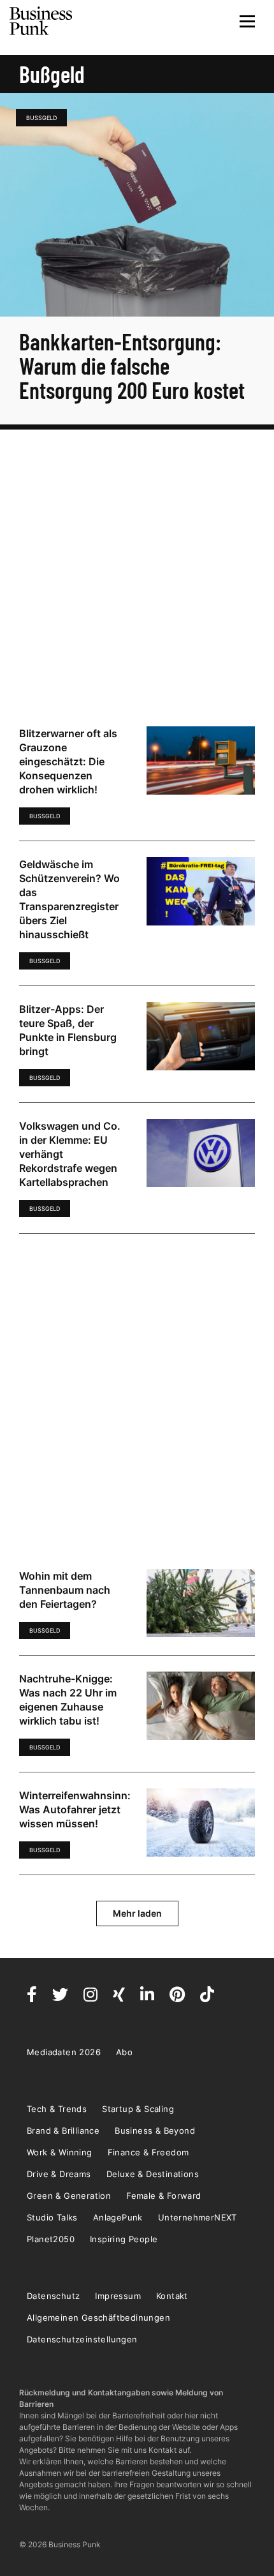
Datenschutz (53, 2296)
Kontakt (172, 2296)
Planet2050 (51, 2239)
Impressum (118, 2296)
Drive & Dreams (59, 2174)
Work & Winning (60, 2152)
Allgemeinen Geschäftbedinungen (98, 2318)
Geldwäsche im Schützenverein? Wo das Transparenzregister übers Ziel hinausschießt (69, 899)
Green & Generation (69, 2196)
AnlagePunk (118, 2217)
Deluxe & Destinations (153, 2174)
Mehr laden (137, 1913)
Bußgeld (41, 118)
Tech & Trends (57, 2109)
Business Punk (41, 21)
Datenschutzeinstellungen (82, 2339)
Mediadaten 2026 (64, 2052)
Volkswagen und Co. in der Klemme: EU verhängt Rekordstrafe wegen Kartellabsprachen (70, 1154)
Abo (124, 2052)
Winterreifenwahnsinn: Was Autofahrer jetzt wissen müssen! (75, 1809)
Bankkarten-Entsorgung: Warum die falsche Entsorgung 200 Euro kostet (132, 365)
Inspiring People (124, 2239)
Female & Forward (163, 2196)
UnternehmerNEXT (198, 2217)
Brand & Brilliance (63, 2130)
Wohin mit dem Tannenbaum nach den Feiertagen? (65, 1590)
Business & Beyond (155, 2130)
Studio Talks (52, 2217)
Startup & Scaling (138, 2109)
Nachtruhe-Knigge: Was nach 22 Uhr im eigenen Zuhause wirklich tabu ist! (68, 1700)
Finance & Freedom (148, 2152)
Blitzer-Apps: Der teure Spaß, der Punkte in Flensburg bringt (68, 1030)
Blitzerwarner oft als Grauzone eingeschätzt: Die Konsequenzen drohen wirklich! (68, 761)
